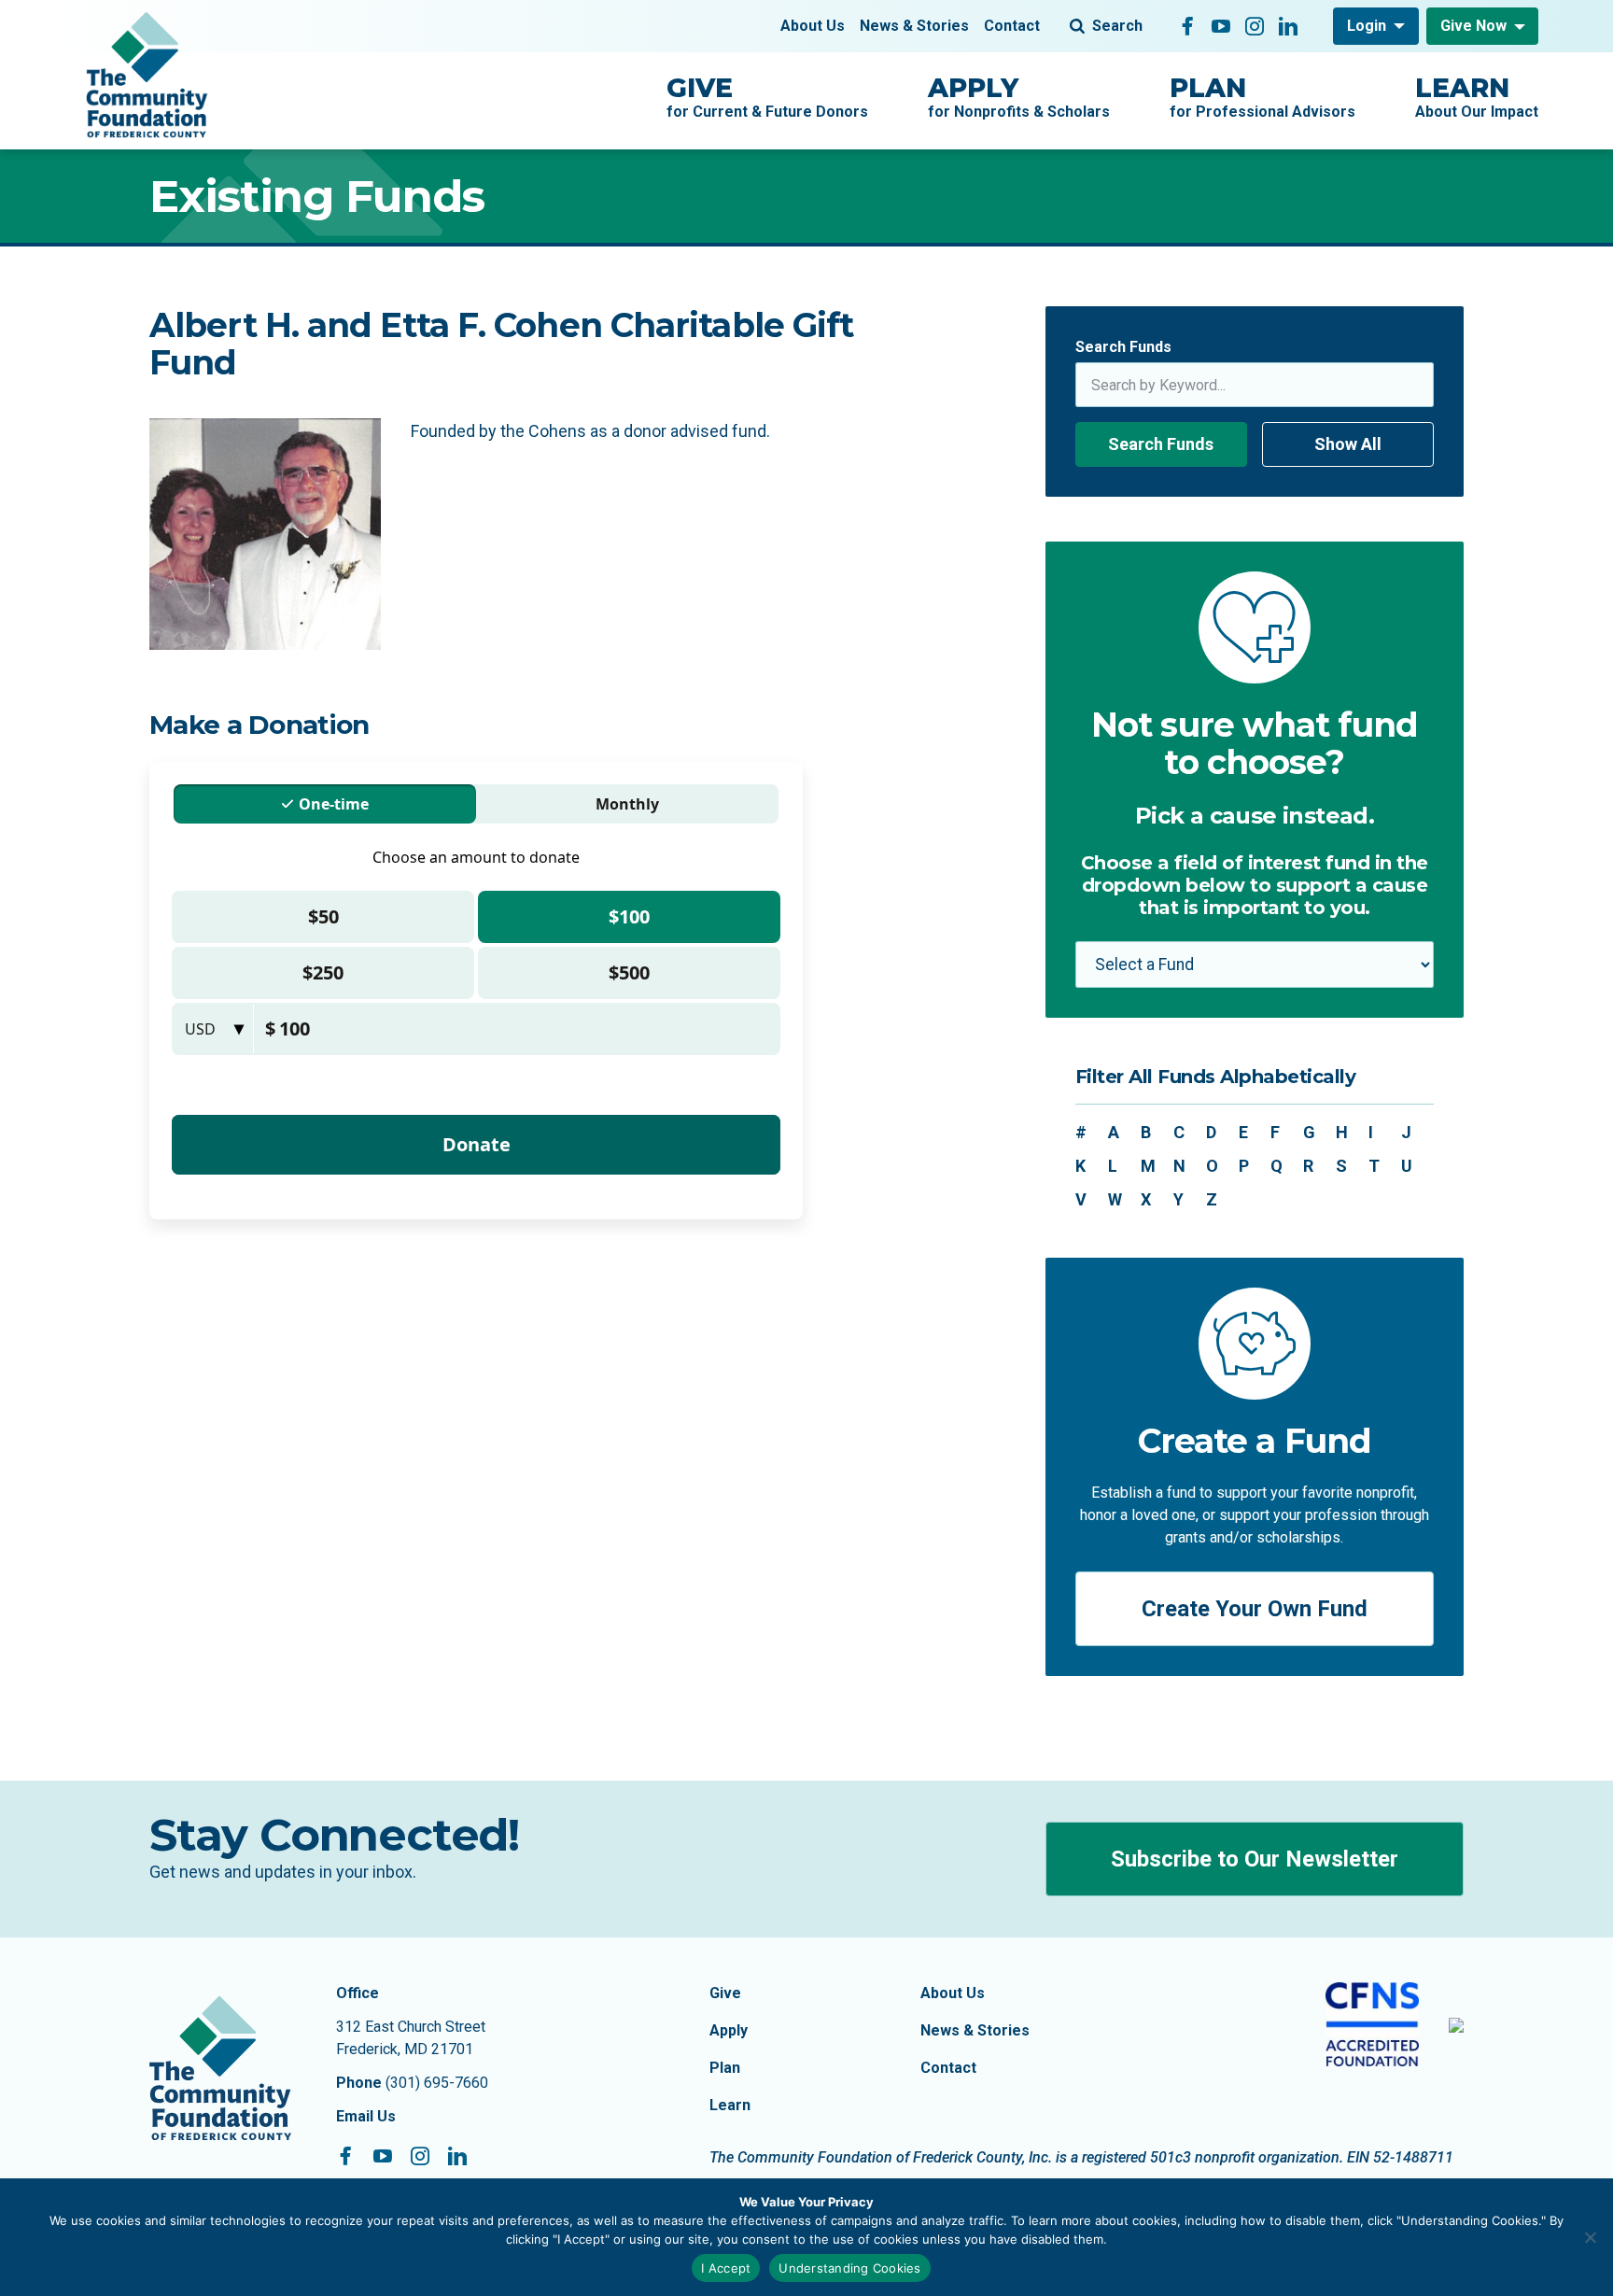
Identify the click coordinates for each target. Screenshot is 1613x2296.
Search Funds (1123, 347)
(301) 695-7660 (437, 2083)
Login (1367, 26)
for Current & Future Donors (767, 96)
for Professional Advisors (1262, 96)
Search (1117, 26)
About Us (813, 26)
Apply (729, 2030)
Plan (725, 2068)
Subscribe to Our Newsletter (1255, 1859)
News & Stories (914, 26)
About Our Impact (1477, 96)
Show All (1348, 444)
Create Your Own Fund (1255, 1609)
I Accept (726, 2268)
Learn (730, 2105)
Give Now (1473, 26)
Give (725, 1993)
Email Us (366, 2116)
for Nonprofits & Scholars (1019, 96)
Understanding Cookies (849, 2268)
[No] (1590, 2237)
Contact (1012, 26)
